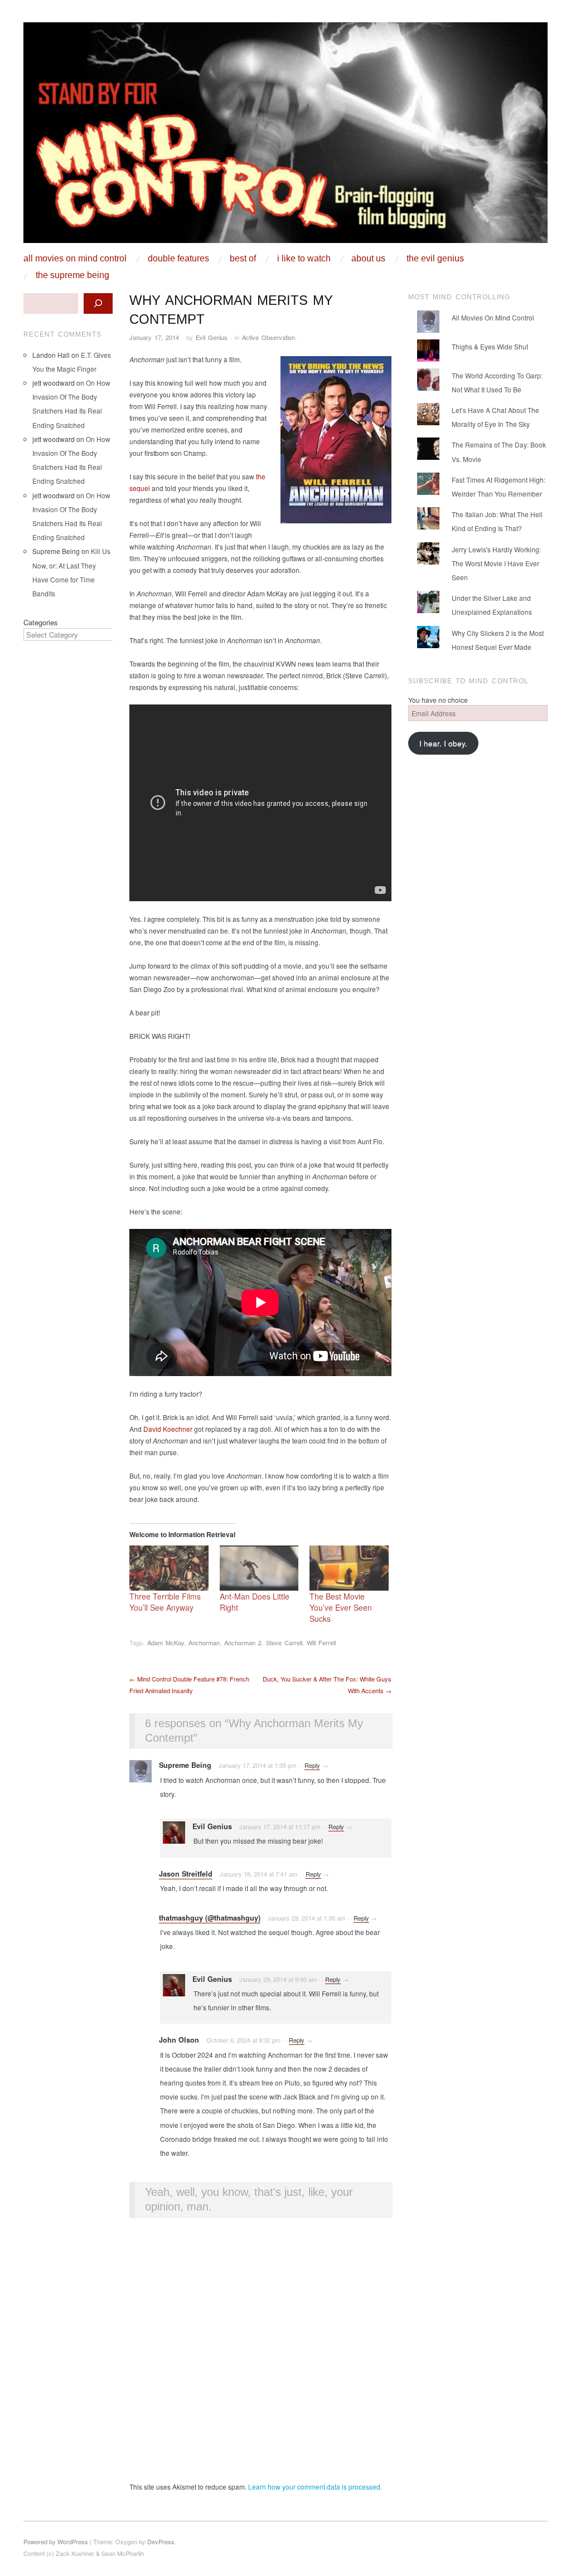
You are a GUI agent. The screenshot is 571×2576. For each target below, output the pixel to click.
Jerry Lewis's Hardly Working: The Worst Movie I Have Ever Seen (496, 563)
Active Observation (268, 337)
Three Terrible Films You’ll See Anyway (165, 1602)
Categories (41, 622)
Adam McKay (166, 1642)
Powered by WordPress (56, 2541)
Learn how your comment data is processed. (315, 2487)
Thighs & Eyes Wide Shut (490, 346)
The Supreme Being (72, 275)
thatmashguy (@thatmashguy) (210, 1918)
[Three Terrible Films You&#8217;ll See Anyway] (169, 1568)
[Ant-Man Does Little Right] (259, 1568)
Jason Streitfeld (186, 1874)
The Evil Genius (435, 259)
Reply (312, 1765)
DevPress (161, 2541)
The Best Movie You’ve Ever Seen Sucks (341, 1607)
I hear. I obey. (443, 743)
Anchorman (204, 1642)
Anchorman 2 (243, 1642)
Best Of (243, 259)
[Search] (98, 303)
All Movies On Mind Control (75, 259)
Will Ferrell (321, 1642)
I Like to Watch (304, 259)
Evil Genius (212, 337)
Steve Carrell (284, 1642)
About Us (368, 259)
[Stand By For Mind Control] (285, 137)
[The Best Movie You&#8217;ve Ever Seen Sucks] (349, 1568)
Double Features (178, 259)
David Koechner (168, 1429)
